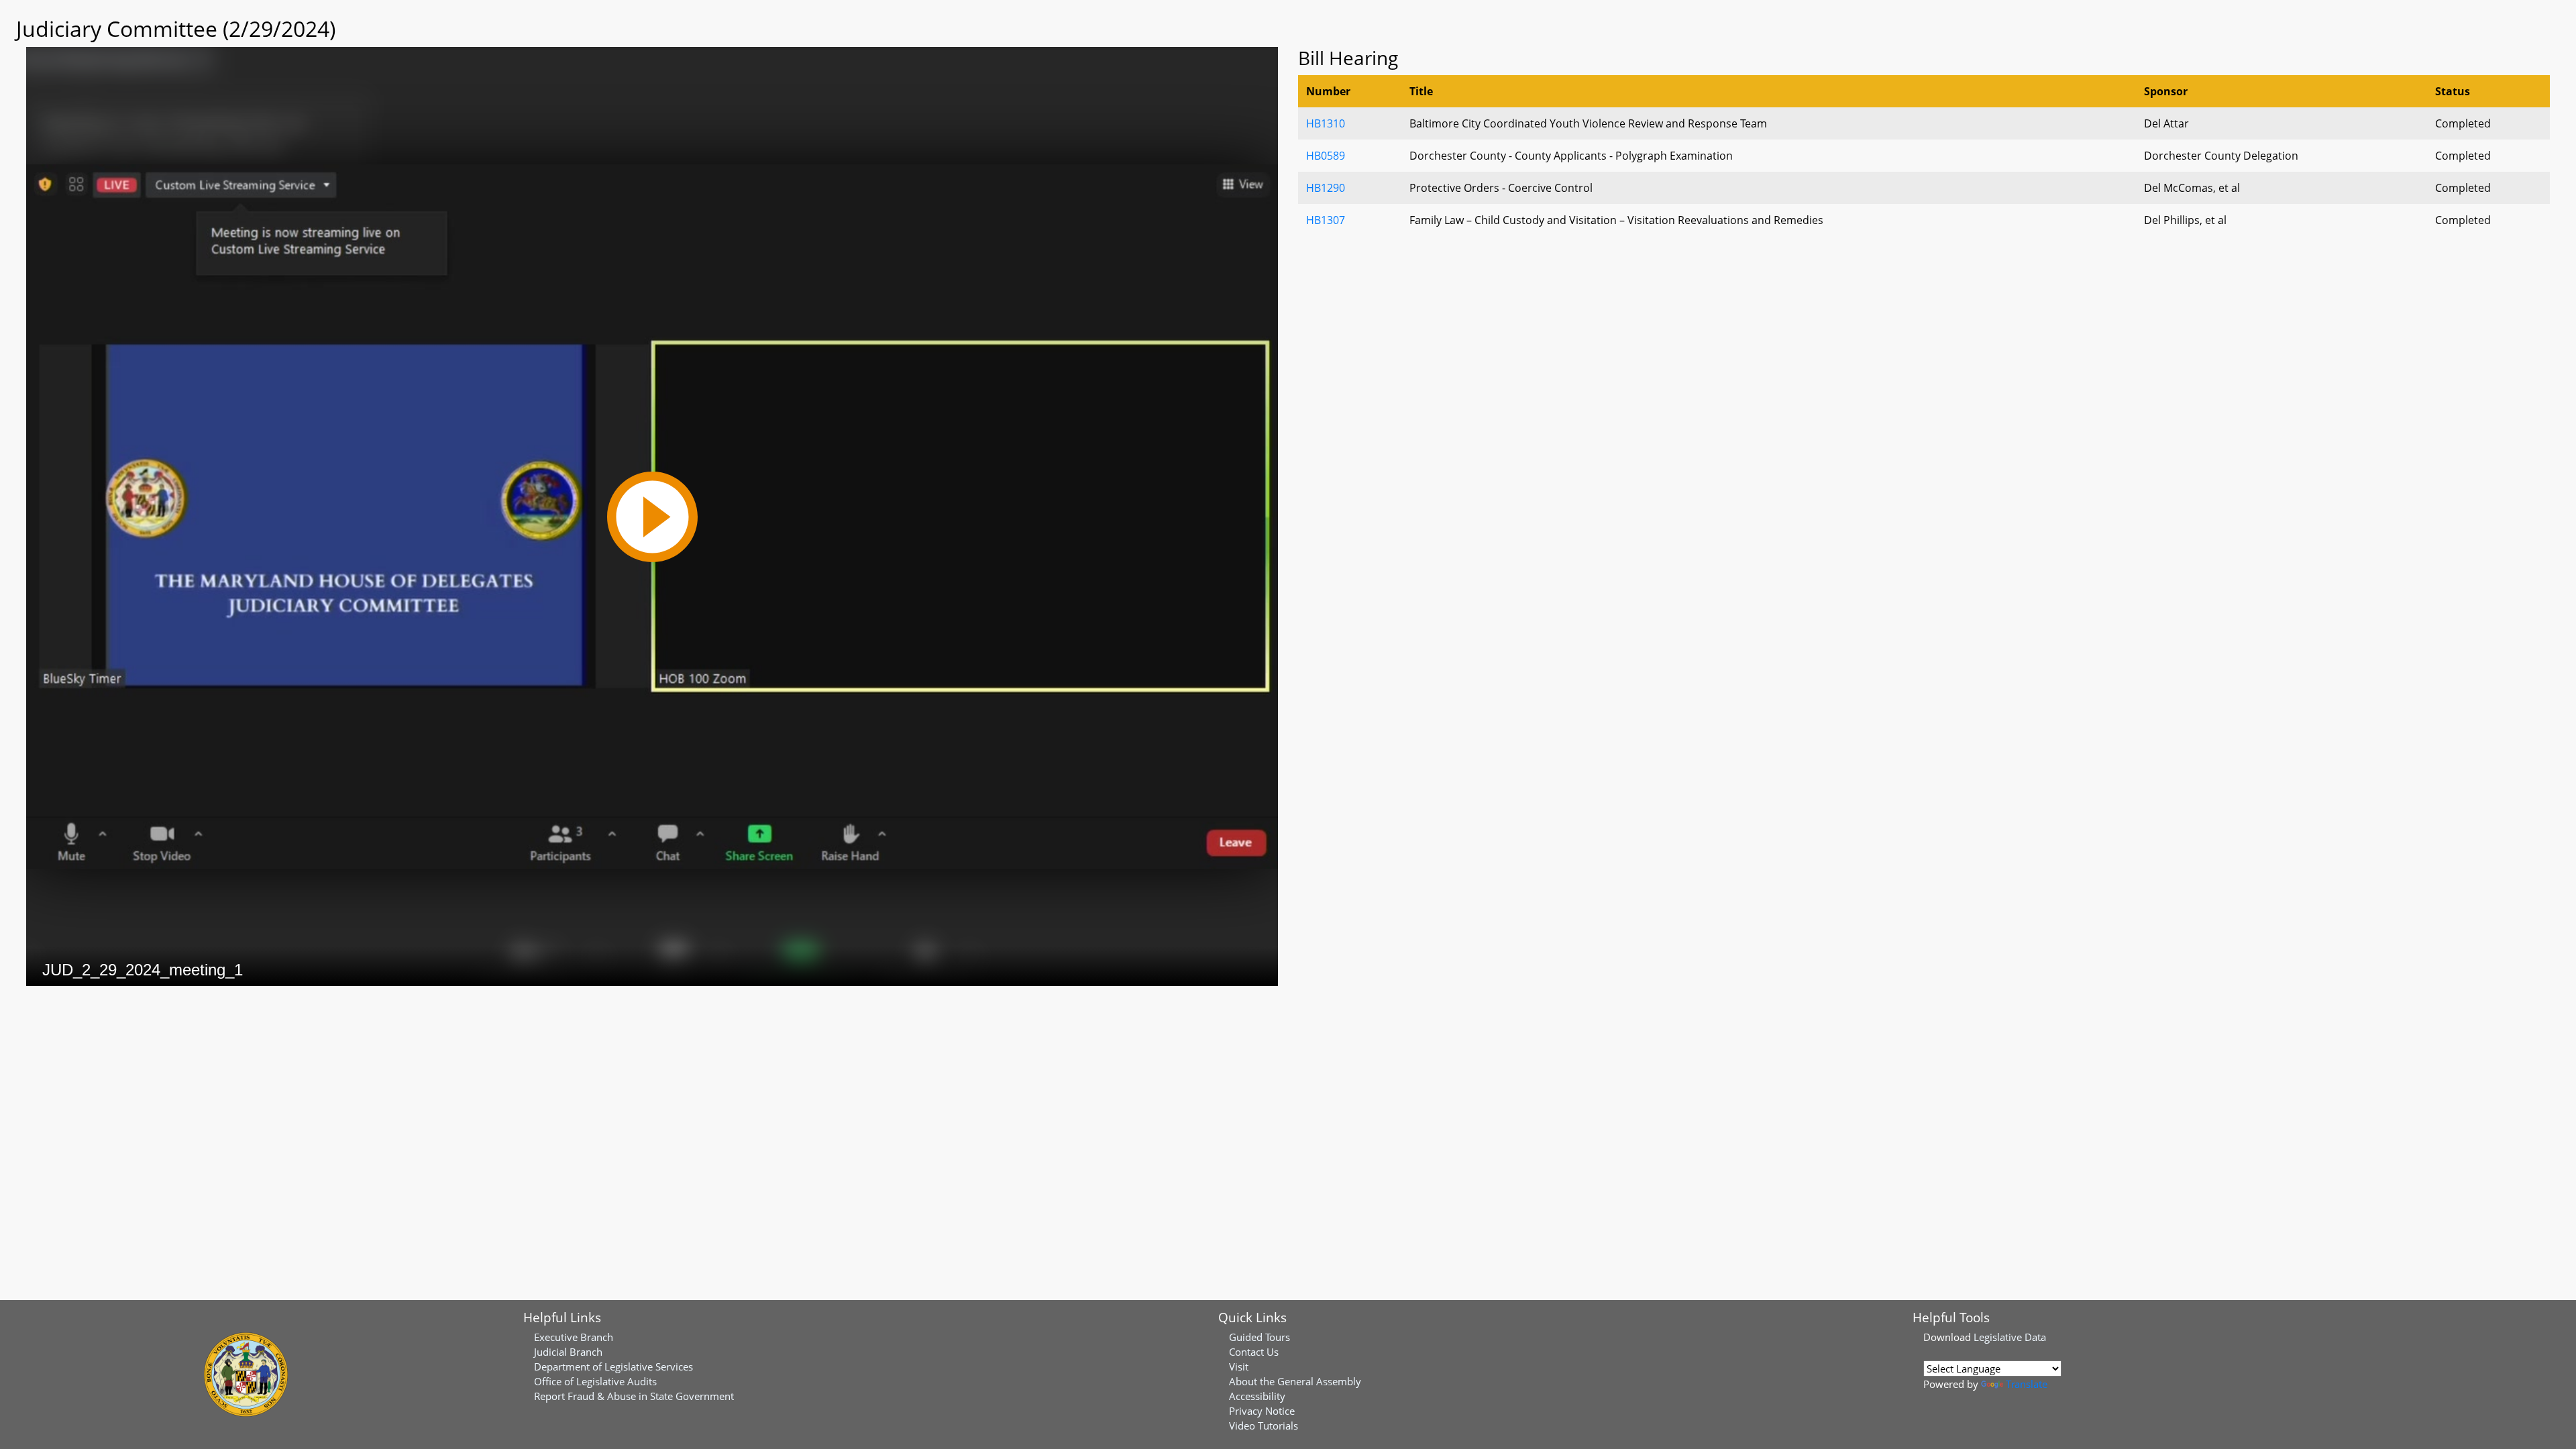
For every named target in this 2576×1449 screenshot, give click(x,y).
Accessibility (1257, 1396)
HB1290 (1326, 188)
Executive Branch (574, 1337)
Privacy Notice (1262, 1411)
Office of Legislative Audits (595, 1381)
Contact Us (1254, 1352)
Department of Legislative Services (613, 1366)
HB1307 (1326, 220)
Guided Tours (1259, 1337)
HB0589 (1326, 156)
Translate (2027, 1384)
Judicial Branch (568, 1352)
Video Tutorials (1264, 1426)
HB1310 (1326, 123)
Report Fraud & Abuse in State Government (634, 1396)
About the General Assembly (1295, 1381)
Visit (1239, 1366)
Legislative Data (2010, 1337)
